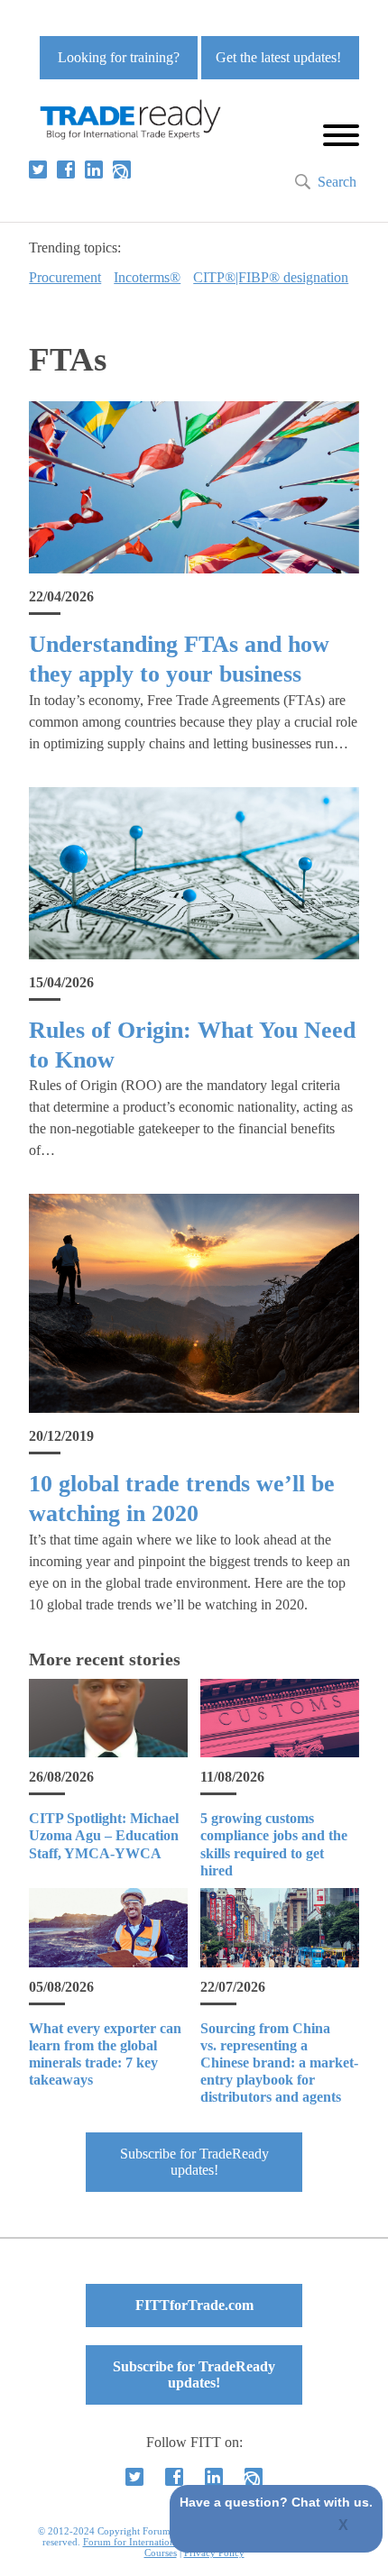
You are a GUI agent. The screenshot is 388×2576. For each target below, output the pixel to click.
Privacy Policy (214, 2553)
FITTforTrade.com (194, 2305)
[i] (122, 170)
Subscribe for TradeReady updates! (194, 2162)
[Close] (344, 2526)
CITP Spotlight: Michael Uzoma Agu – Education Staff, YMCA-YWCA (104, 1835)
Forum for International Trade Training (166, 2542)
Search (337, 182)
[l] (94, 170)
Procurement (65, 277)
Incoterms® (147, 277)
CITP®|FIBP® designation (271, 277)
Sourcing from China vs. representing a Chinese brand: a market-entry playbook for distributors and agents (279, 2063)
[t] (38, 170)
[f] (66, 170)
